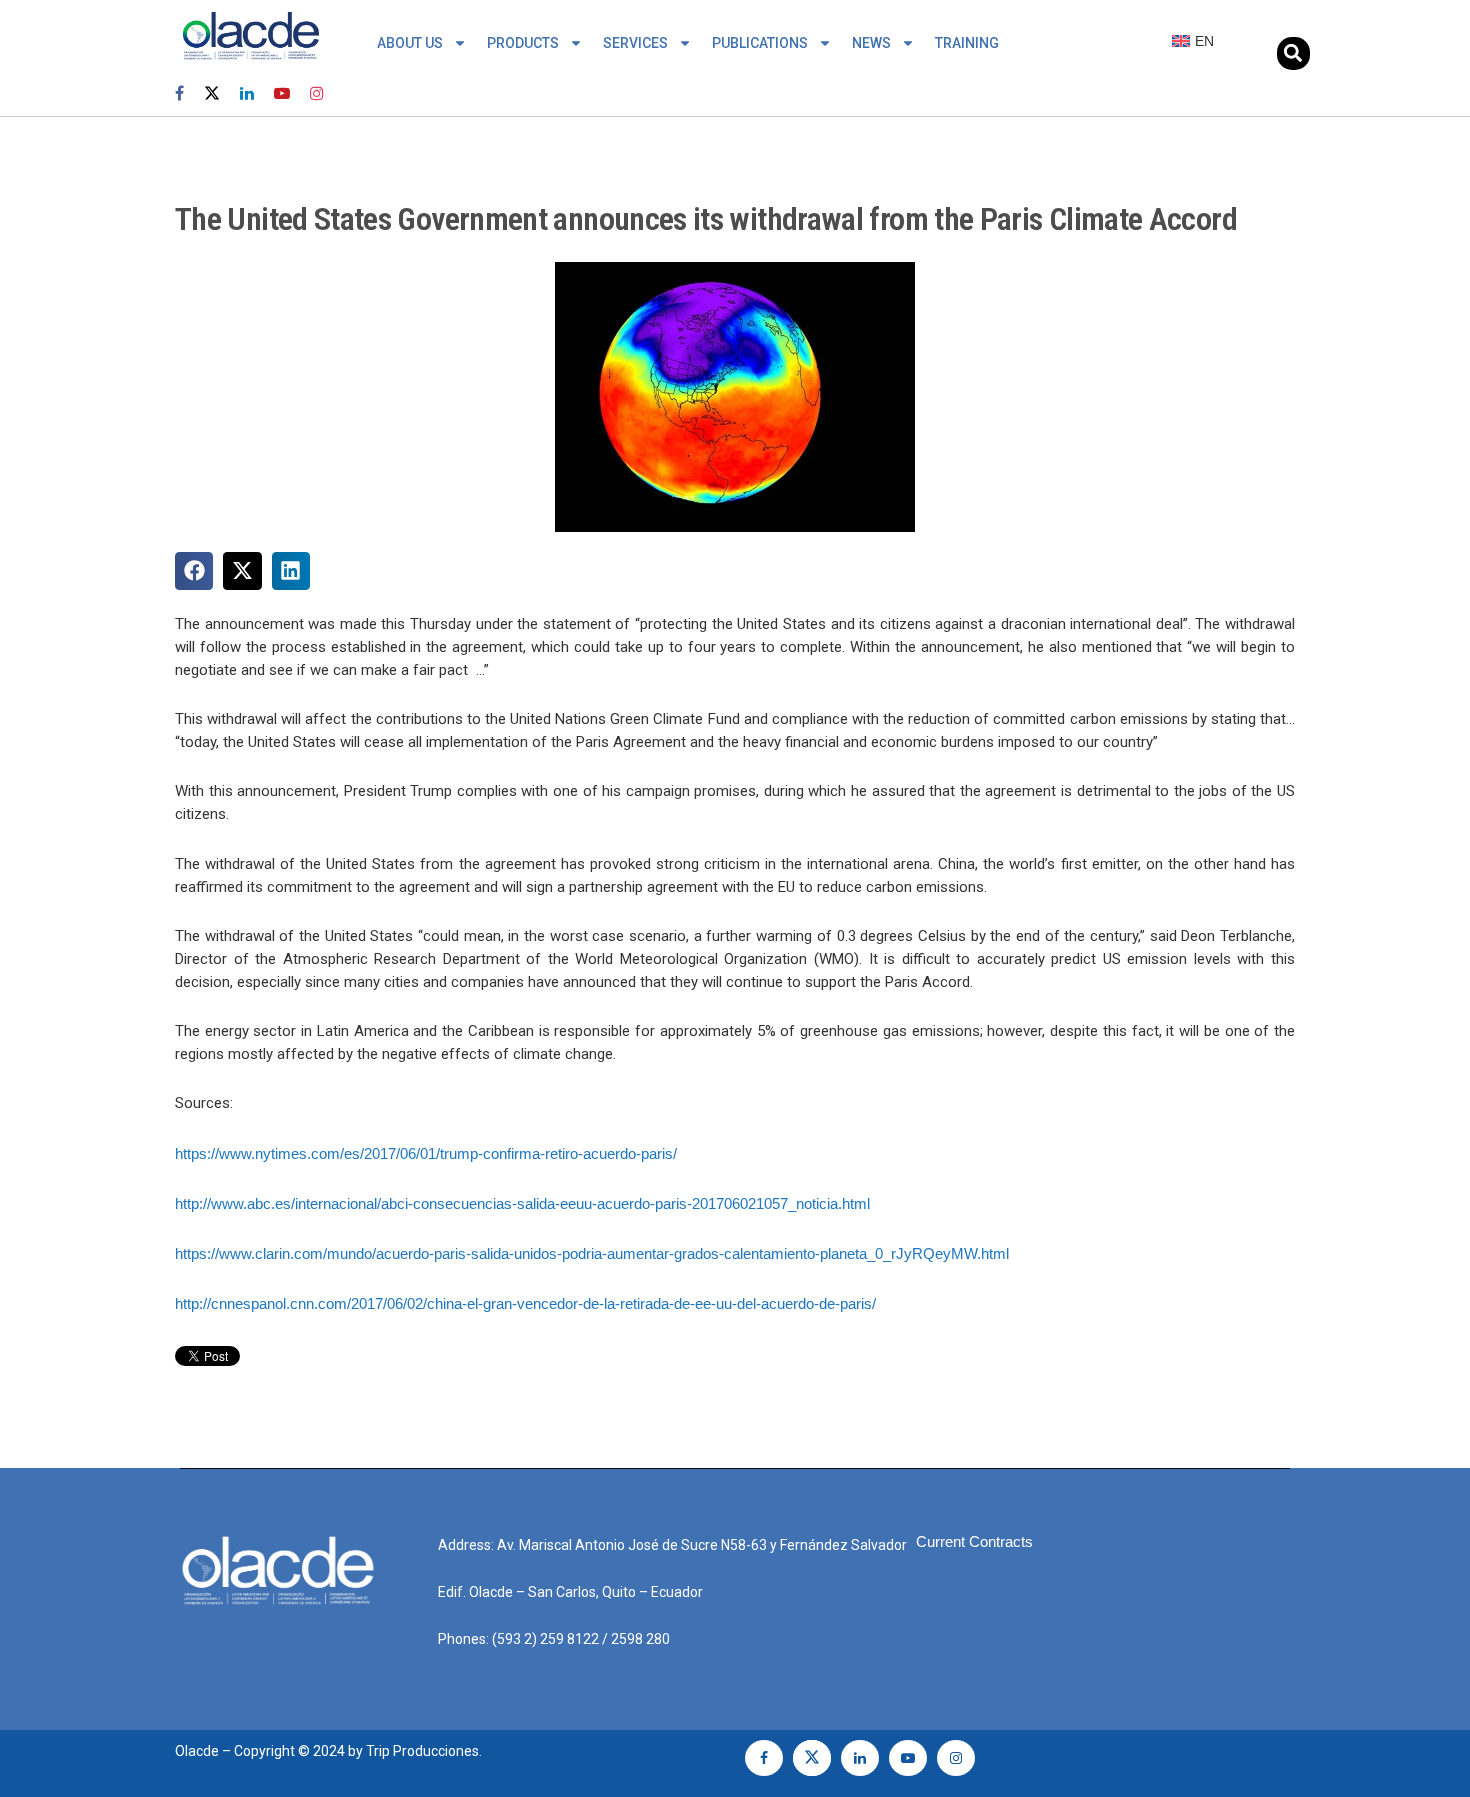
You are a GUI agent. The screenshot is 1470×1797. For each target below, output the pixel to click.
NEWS (871, 43)
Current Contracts (974, 1541)
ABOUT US (410, 43)
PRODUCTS (523, 43)
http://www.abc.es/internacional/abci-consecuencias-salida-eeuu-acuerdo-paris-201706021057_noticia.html (522, 1203)
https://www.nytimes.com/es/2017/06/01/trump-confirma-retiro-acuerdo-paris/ (426, 1153)
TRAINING (967, 43)
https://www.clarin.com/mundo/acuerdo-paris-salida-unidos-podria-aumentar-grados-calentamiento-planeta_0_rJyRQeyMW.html (592, 1253)
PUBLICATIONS (760, 43)
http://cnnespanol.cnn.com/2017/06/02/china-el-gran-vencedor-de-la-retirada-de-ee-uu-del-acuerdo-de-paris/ (525, 1303)
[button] (1293, 53)
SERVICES (635, 43)
